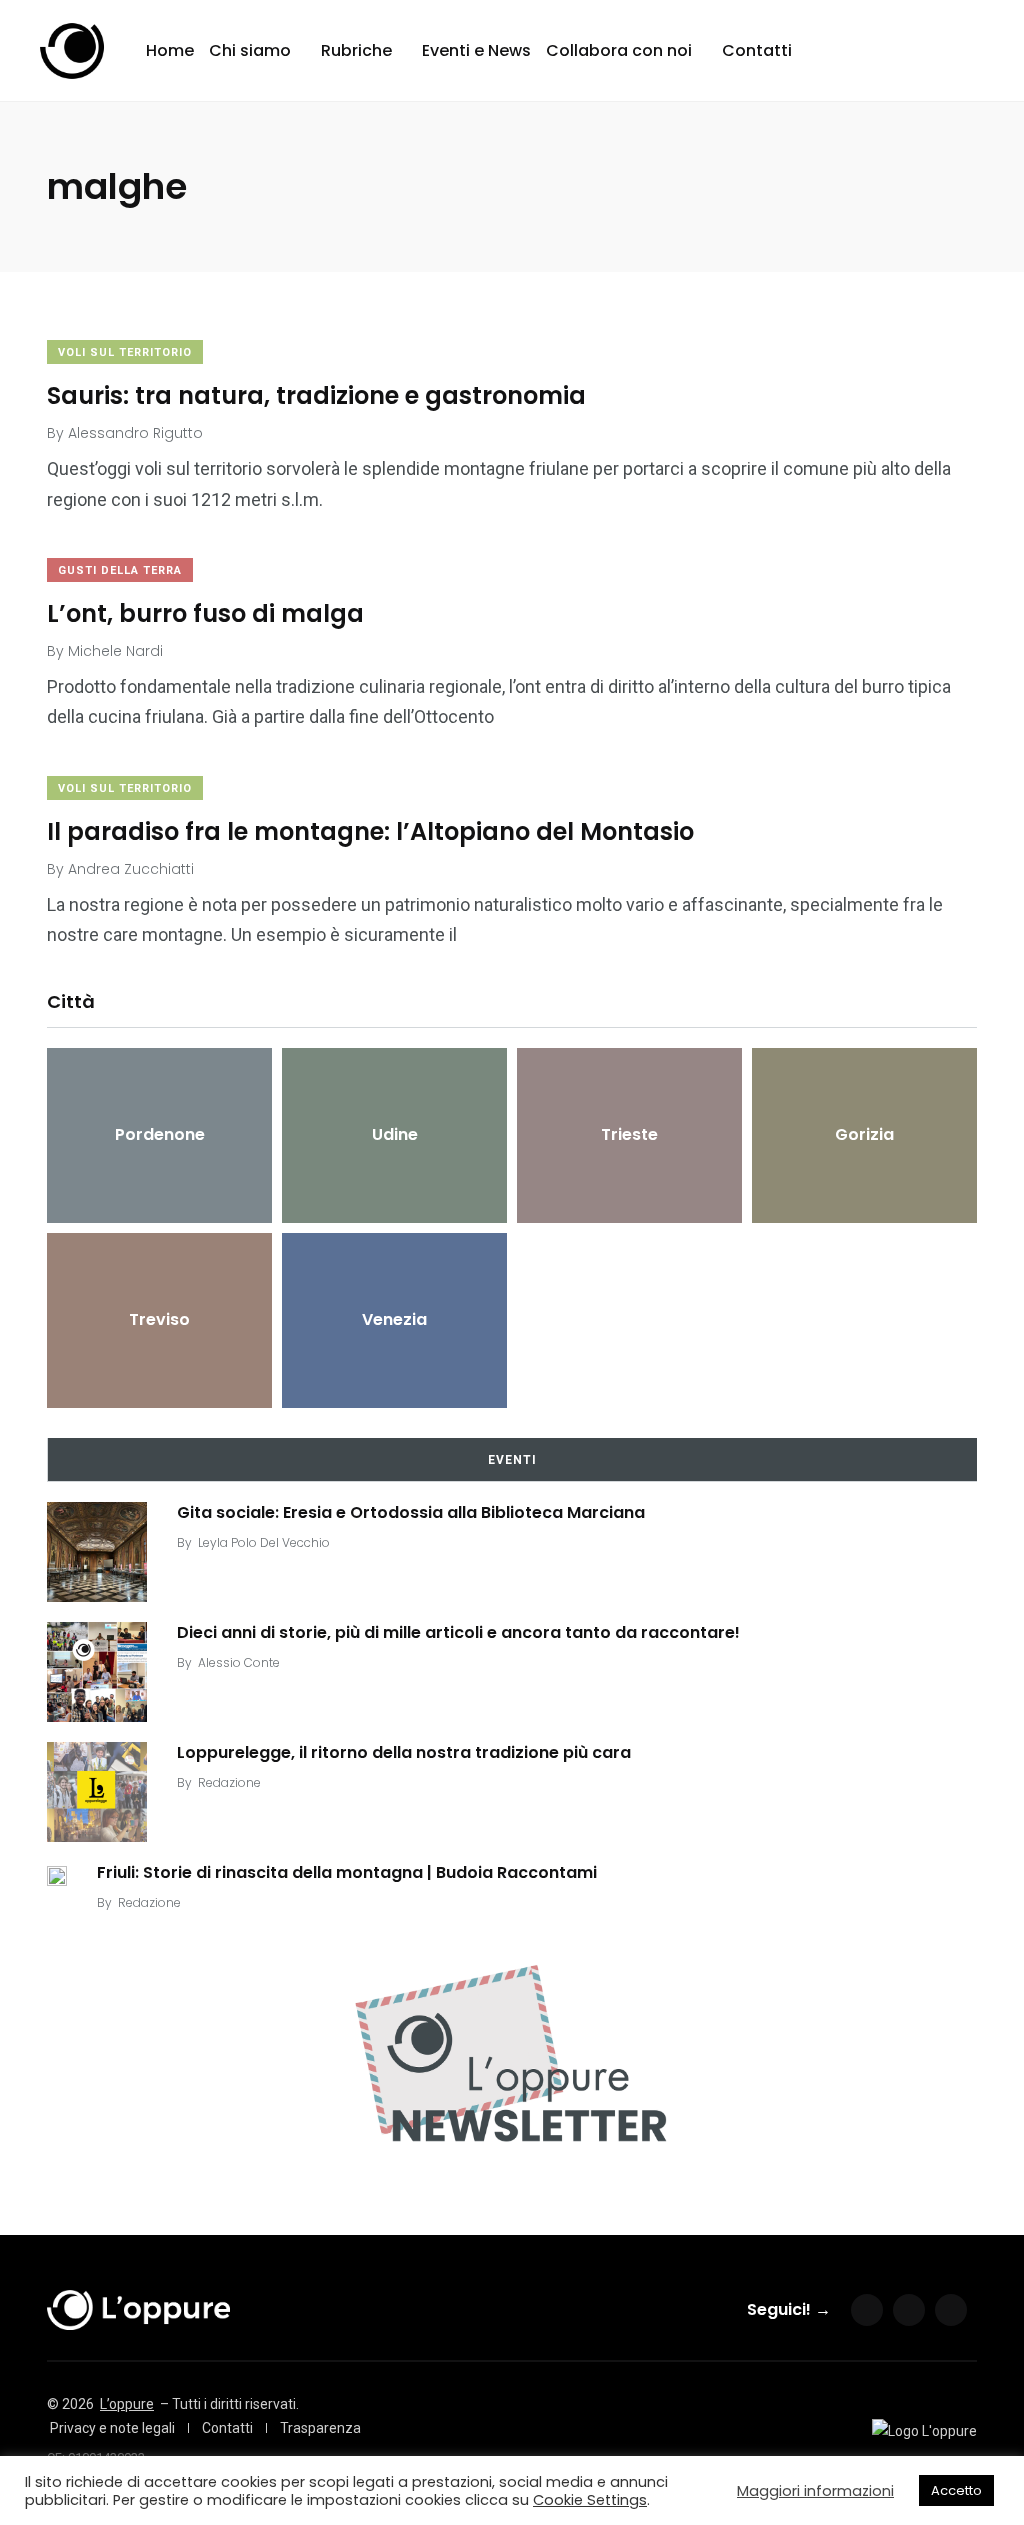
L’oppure (127, 2404)
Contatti (757, 50)
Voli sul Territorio (125, 352)
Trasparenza (320, 2428)
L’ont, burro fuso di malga (205, 613)
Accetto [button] (956, 2490)
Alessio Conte (239, 1662)
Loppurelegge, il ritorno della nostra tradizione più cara (404, 1752)
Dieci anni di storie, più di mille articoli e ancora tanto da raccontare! (458, 1632)
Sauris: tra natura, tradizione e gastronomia (316, 395)
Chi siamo (250, 50)
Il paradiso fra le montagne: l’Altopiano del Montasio (370, 831)
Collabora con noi (619, 50)
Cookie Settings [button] (590, 2500)
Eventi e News (476, 50)
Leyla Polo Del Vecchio (264, 1542)
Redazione (229, 1782)
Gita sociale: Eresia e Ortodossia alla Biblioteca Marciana (411, 1512)
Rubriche (356, 50)
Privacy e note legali (112, 2428)
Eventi (512, 1460)
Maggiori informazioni (815, 2491)
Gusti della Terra (120, 570)
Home (170, 50)
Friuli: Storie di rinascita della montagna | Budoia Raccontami (347, 1872)
